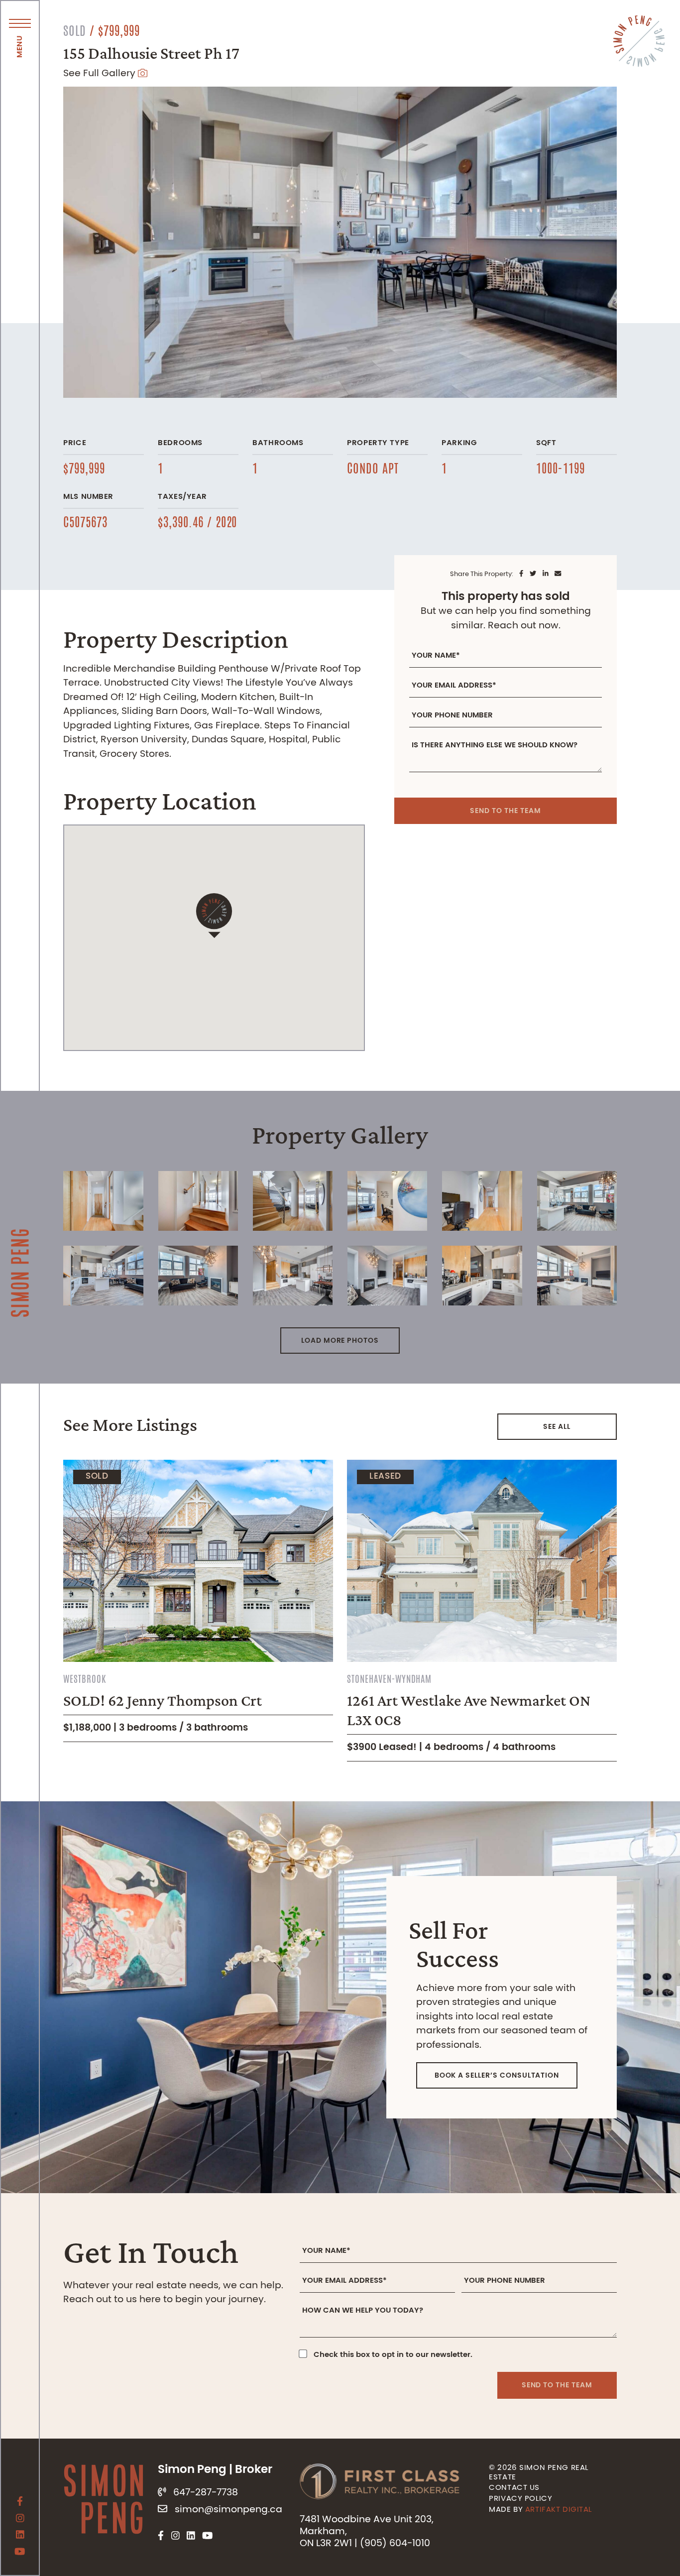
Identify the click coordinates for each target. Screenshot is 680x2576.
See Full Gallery (101, 74)
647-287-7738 (206, 2493)
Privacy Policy (520, 2499)
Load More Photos (340, 1341)
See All (557, 1427)
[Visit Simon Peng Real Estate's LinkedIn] (20, 2536)
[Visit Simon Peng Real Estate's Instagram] (20, 2520)
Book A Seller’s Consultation (497, 2076)
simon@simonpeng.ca (228, 2510)
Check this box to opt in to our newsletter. (393, 2355)
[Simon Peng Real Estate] (20, 1238)
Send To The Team (505, 811)
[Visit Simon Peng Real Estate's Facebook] (20, 2503)
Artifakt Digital (559, 2510)
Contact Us (514, 2488)
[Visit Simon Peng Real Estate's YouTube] (20, 2553)
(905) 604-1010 (395, 2544)
